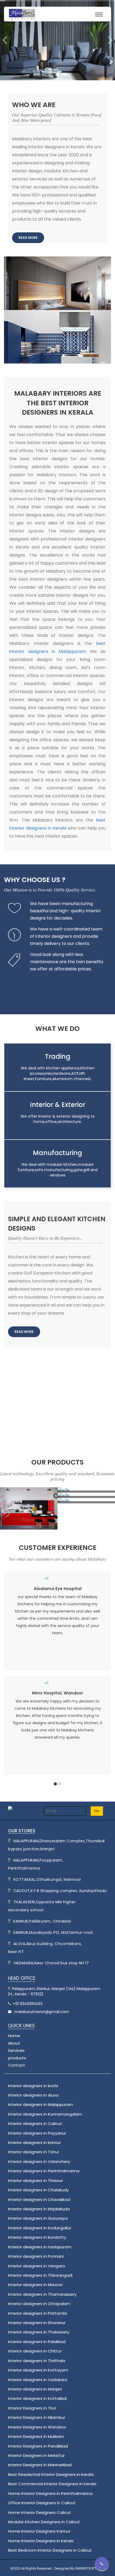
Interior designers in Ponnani (36, 2256)
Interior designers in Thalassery (39, 2332)
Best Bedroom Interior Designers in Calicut (50, 2550)
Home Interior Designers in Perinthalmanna (50, 2493)
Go (97, 1811)
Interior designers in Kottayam (38, 2370)
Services (16, 2050)
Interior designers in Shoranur (37, 2323)
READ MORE (28, 238)
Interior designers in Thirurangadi (40, 2275)
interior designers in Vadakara (38, 2380)
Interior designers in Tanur (34, 2152)
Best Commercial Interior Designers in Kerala (52, 2484)
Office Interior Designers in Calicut (42, 2503)
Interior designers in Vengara (37, 2266)
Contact (17, 2065)
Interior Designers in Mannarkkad (40, 2465)
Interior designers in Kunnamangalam (45, 2114)
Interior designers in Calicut (35, 2123)
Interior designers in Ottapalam (39, 2304)
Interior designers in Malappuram (41, 2104)
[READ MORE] (28, 233)
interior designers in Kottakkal (37, 2398)
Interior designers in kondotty (37, 2237)
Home (17, 2036)
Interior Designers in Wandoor (37, 2427)
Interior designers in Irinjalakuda (39, 2209)
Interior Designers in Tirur (32, 2408)
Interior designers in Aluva (33, 2095)
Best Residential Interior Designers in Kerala (51, 2474)
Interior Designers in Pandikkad (38, 2446)
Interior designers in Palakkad (37, 2342)
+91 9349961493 (27, 2004)
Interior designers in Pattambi (37, 2313)
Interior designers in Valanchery (39, 2161)
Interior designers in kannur (34, 2142)
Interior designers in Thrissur (35, 2180)
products (17, 2058)
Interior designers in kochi (33, 2086)
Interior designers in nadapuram (40, 2247)
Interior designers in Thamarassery (42, 2294)
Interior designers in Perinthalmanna (44, 2171)
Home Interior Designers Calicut (39, 2512)
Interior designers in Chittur (35, 2351)
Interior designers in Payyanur (37, 2133)
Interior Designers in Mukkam (36, 2436)
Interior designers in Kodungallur (40, 2228)
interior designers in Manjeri (35, 2389)
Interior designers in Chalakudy (38, 2190)
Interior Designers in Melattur (36, 2455)
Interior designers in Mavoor (35, 2285)
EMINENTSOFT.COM (90, 2568)
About (14, 2043)
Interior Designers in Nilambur (37, 2417)
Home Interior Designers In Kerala (41, 2541)
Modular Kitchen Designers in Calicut (44, 2522)
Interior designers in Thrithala (37, 2361)
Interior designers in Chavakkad (39, 2199)
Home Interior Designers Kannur (39, 2531)
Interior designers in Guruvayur (38, 2218)
